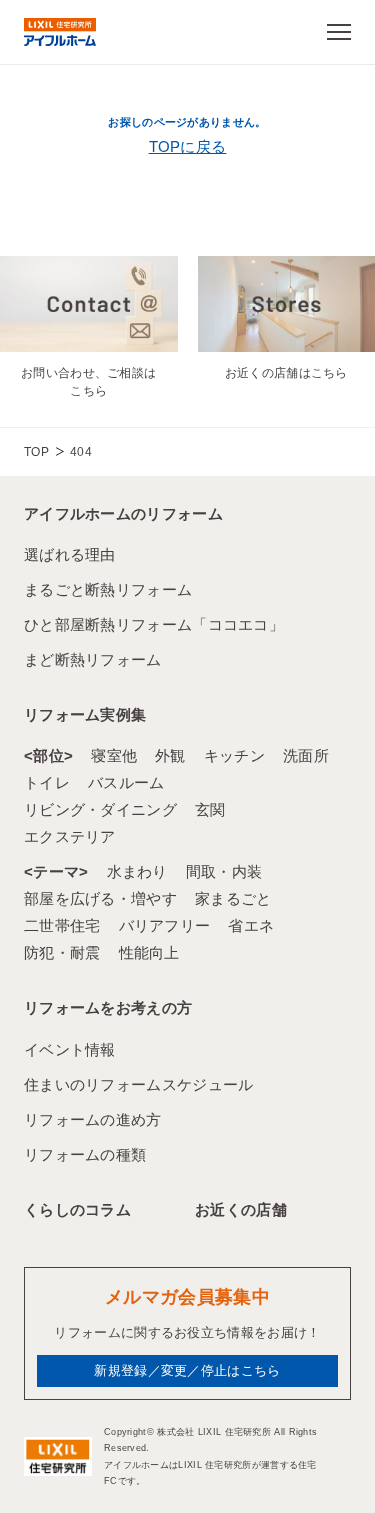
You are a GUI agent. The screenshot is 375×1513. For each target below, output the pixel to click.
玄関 (210, 809)
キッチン (234, 755)
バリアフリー (165, 925)
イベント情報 (70, 1049)
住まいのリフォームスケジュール (139, 1084)
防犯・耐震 (62, 952)
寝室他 (114, 755)
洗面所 (306, 755)
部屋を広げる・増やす (100, 898)
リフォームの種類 (85, 1154)
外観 (170, 755)
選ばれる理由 (70, 554)
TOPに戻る (188, 146)
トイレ (47, 782)
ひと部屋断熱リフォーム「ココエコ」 (154, 624)
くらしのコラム (77, 1209)
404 (81, 452)
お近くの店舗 (241, 1209)
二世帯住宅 (62, 925)
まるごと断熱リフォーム (108, 589)
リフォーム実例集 (85, 714)
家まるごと (233, 898)
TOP (36, 452)
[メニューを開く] (339, 32)
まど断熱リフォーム (93, 659)
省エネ (251, 925)
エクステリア (70, 836)
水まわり (137, 871)
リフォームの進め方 (93, 1119)
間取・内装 (224, 871)
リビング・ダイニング (100, 809)
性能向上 (149, 952)
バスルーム (126, 782)
